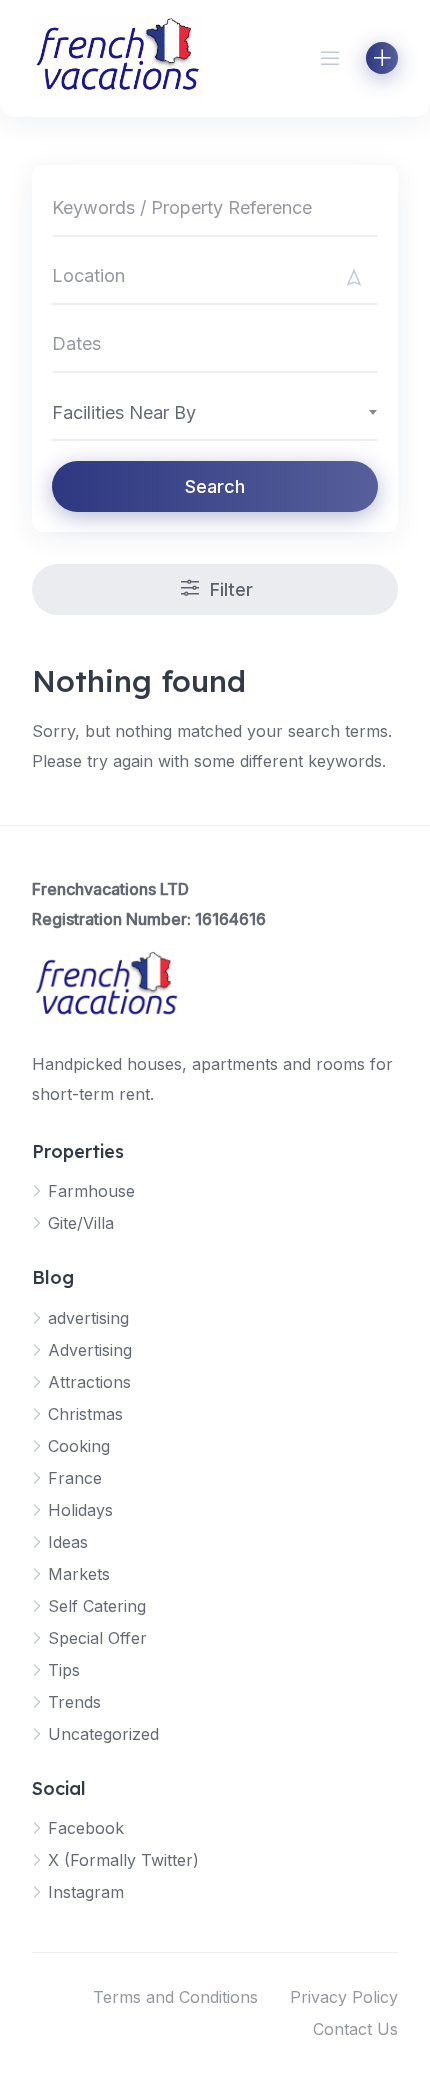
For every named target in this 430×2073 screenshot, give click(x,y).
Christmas (85, 1414)
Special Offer (97, 1638)
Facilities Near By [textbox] (124, 412)
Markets (79, 1574)
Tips (64, 1670)
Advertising (90, 1350)
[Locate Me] (354, 277)
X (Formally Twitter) (123, 1860)
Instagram (86, 1892)
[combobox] (215, 412)
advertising (88, 1318)
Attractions (89, 1382)
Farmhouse (91, 1191)
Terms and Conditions (175, 1997)
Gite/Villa (81, 1223)
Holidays (80, 1510)
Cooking (79, 1446)
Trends (74, 1702)
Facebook (86, 1828)
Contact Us (355, 2029)
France (75, 1478)
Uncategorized (103, 1734)
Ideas (68, 1542)
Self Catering (97, 1606)
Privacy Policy (344, 1997)
